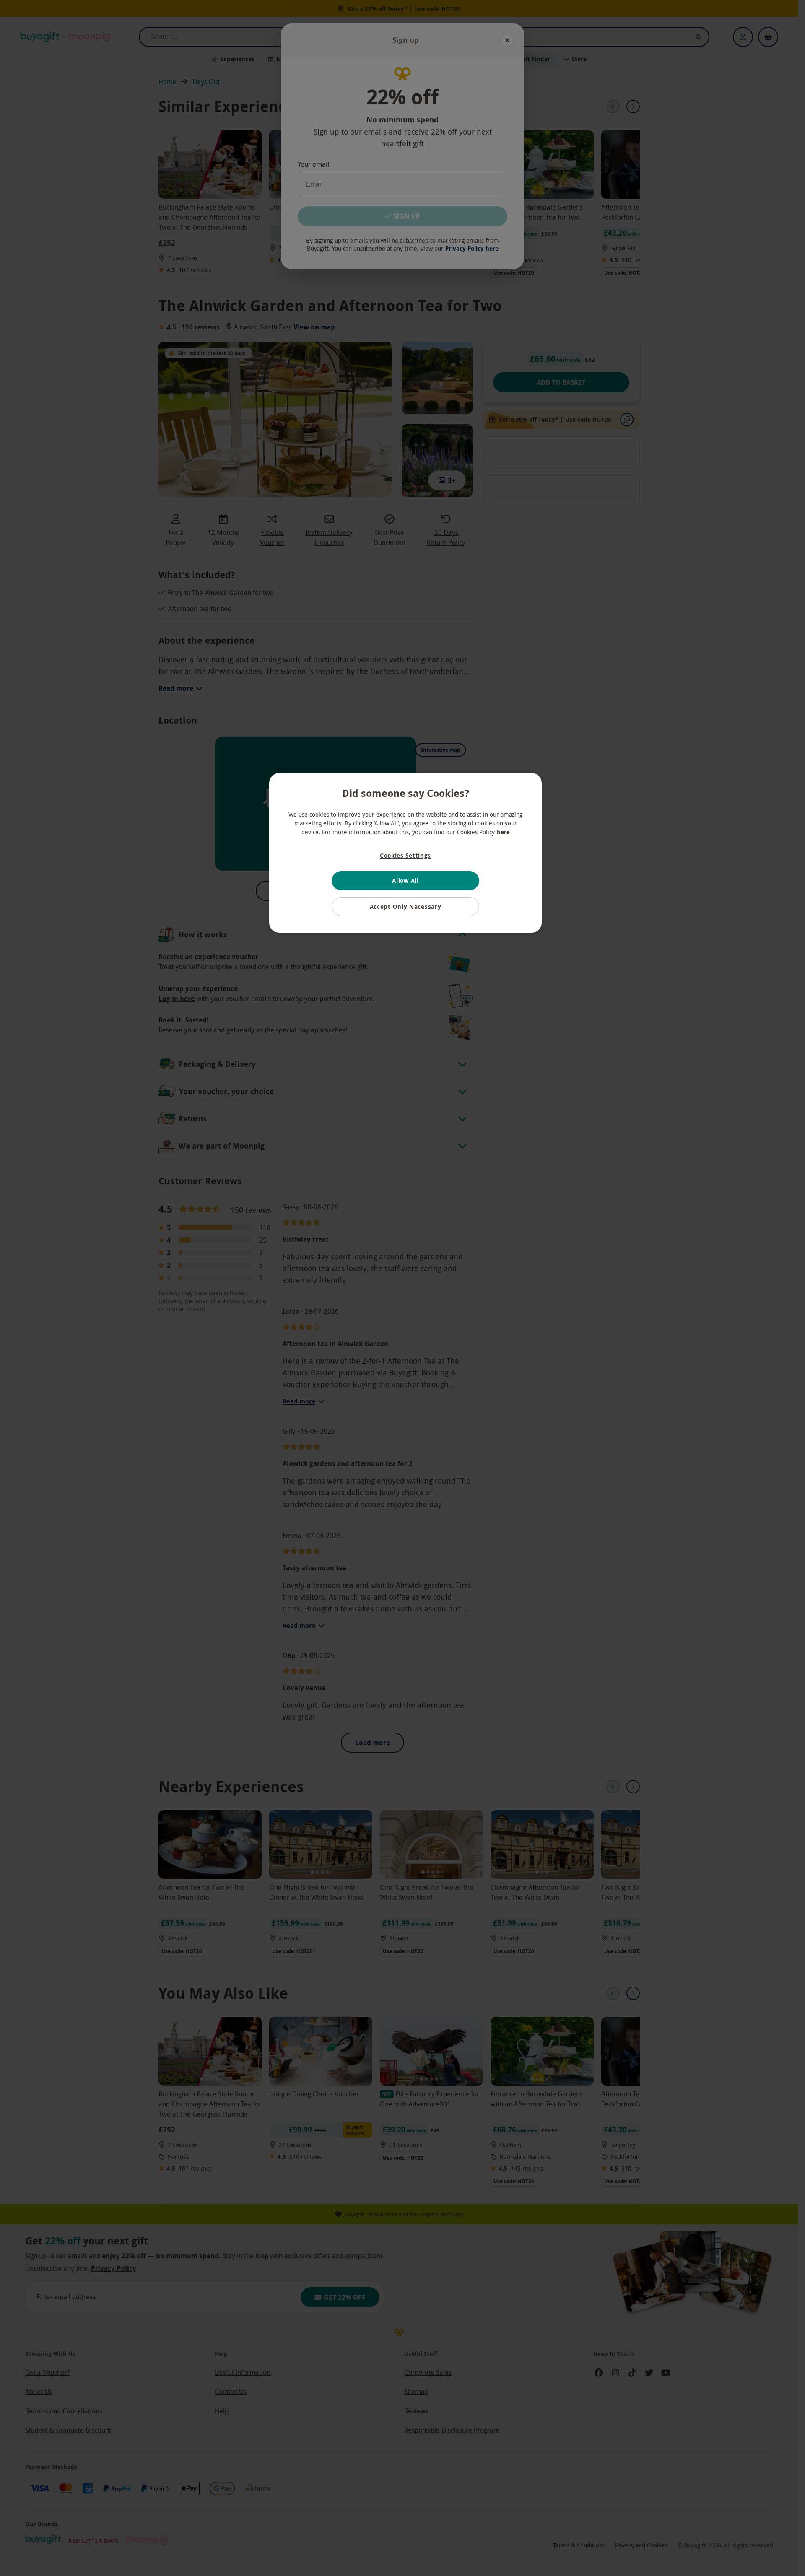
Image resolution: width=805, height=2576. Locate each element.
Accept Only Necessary (406, 907)
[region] (405, 853)
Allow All (405, 881)
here (503, 832)
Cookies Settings (405, 855)
